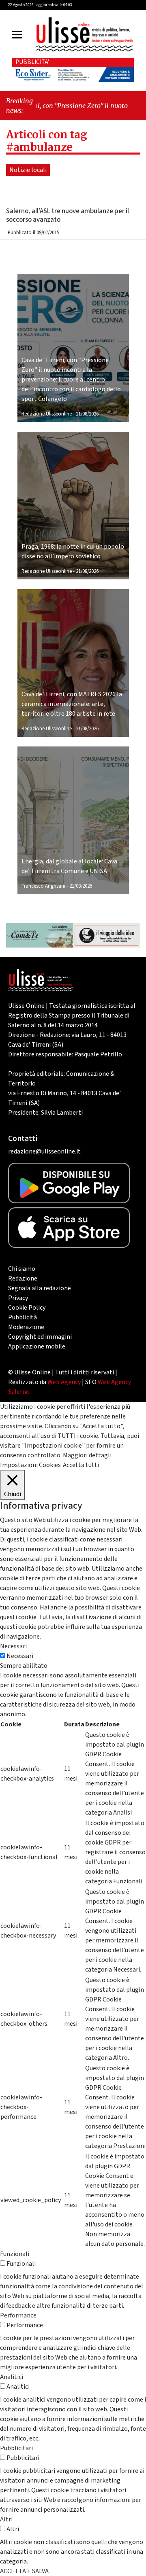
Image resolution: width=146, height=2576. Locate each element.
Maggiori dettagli (87, 1455)
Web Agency (64, 1382)
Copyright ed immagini (40, 1337)
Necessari (20, 1656)
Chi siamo (22, 1269)
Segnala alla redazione (40, 1288)
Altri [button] (6, 2519)
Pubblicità (23, 1317)
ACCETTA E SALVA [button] (24, 2571)
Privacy (18, 1298)
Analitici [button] (12, 2377)
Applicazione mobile (37, 1346)
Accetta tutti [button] (81, 1465)
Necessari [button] (13, 1646)
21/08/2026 (87, 414)
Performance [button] (18, 2315)
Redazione (23, 1278)
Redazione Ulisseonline (47, 414)
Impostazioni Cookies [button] (30, 1465)
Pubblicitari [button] (16, 2448)
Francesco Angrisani (43, 886)
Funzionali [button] (15, 2254)
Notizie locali (28, 170)
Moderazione (26, 1327)
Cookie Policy (27, 1308)
